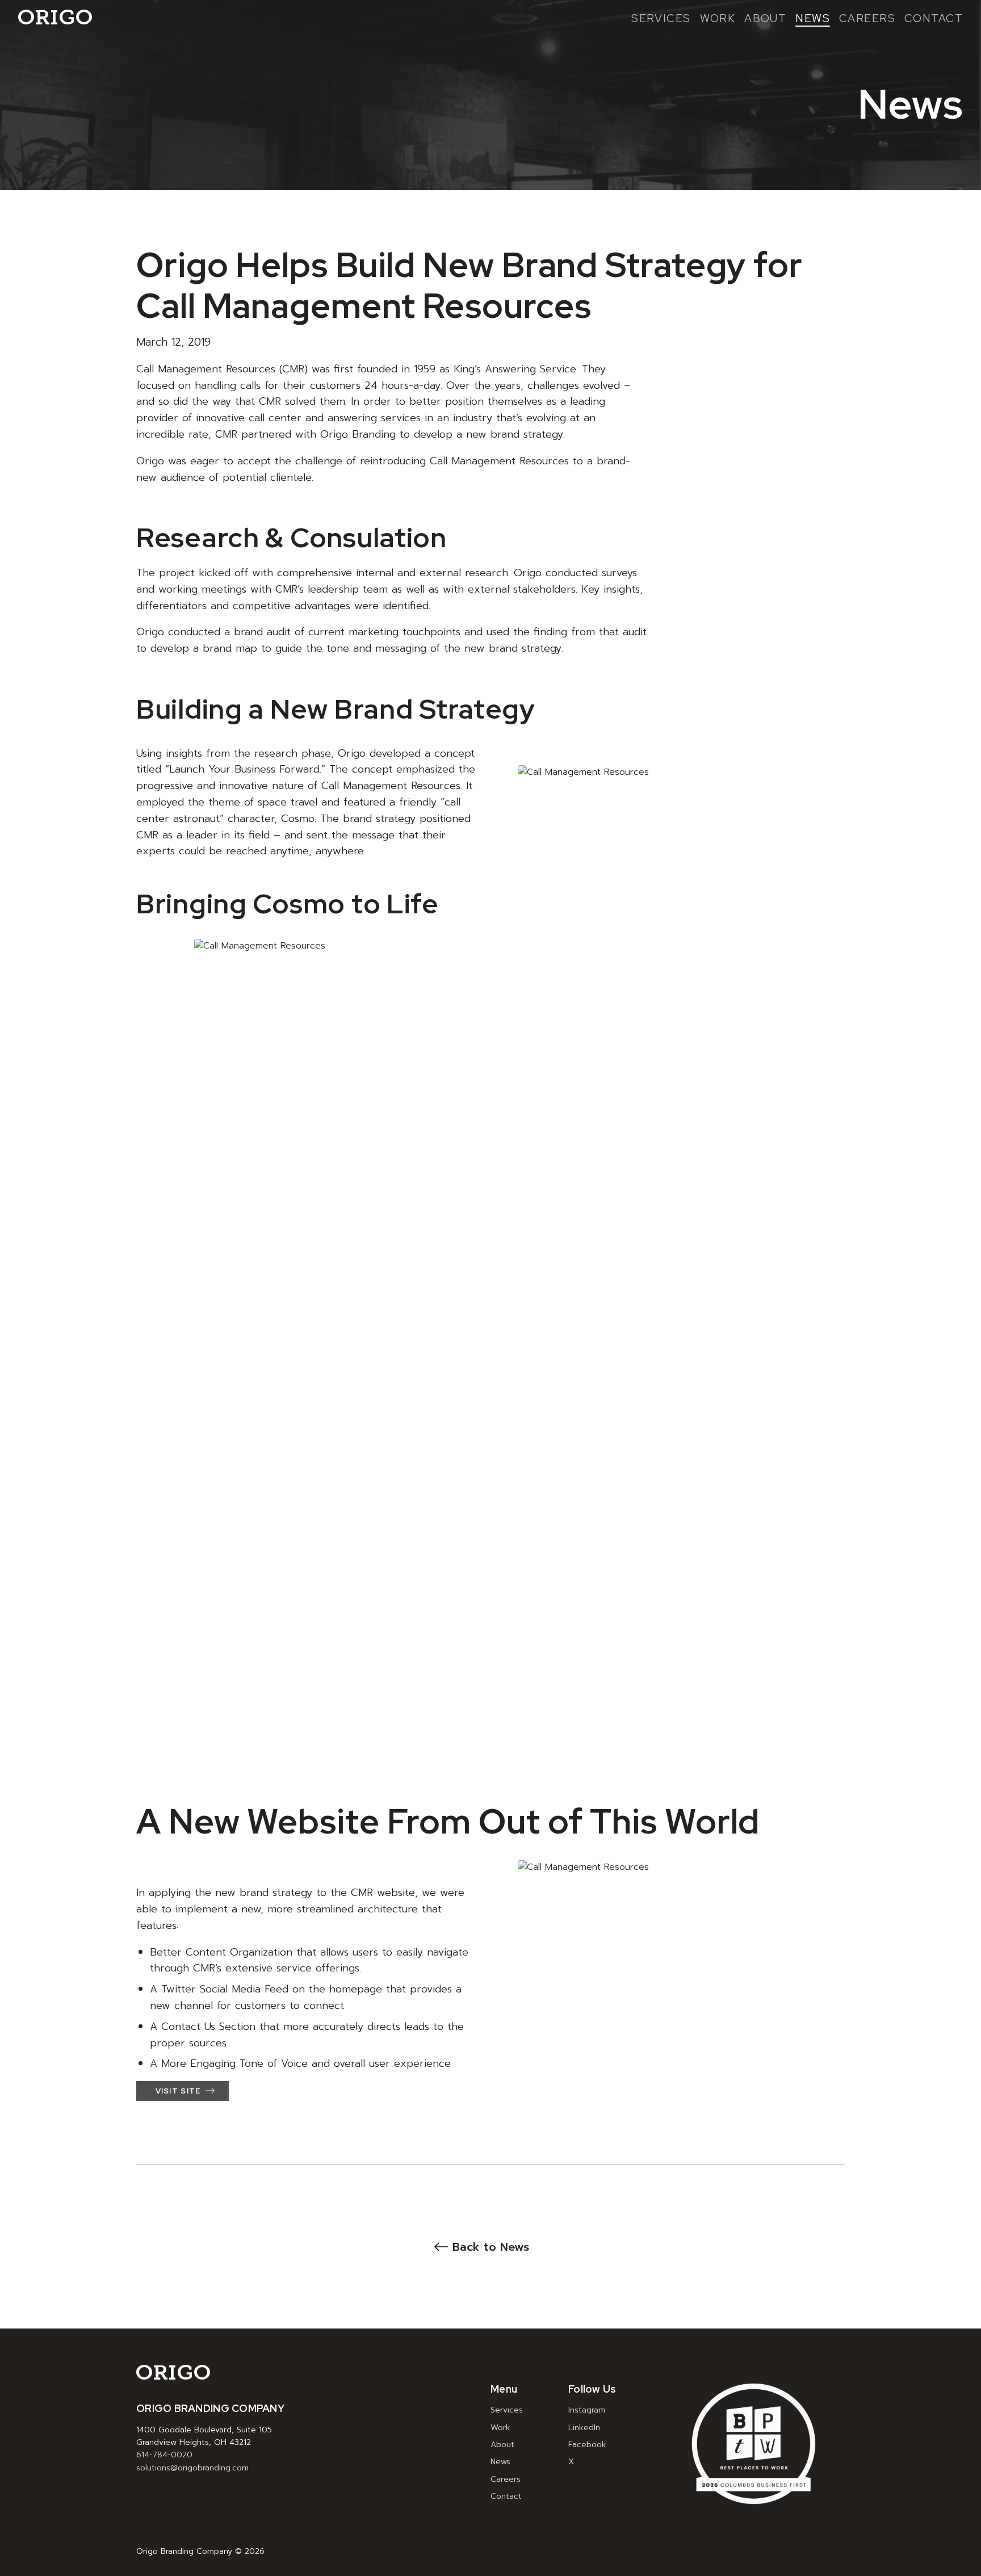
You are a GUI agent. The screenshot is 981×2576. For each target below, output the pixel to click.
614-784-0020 (164, 2455)
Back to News (491, 2247)
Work (718, 19)
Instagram (587, 2410)
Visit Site (178, 2091)
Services (661, 19)
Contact (934, 19)
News (813, 19)
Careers (867, 19)
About (765, 19)
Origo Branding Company (55, 17)
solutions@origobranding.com (192, 2468)
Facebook (587, 2445)
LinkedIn (584, 2428)
